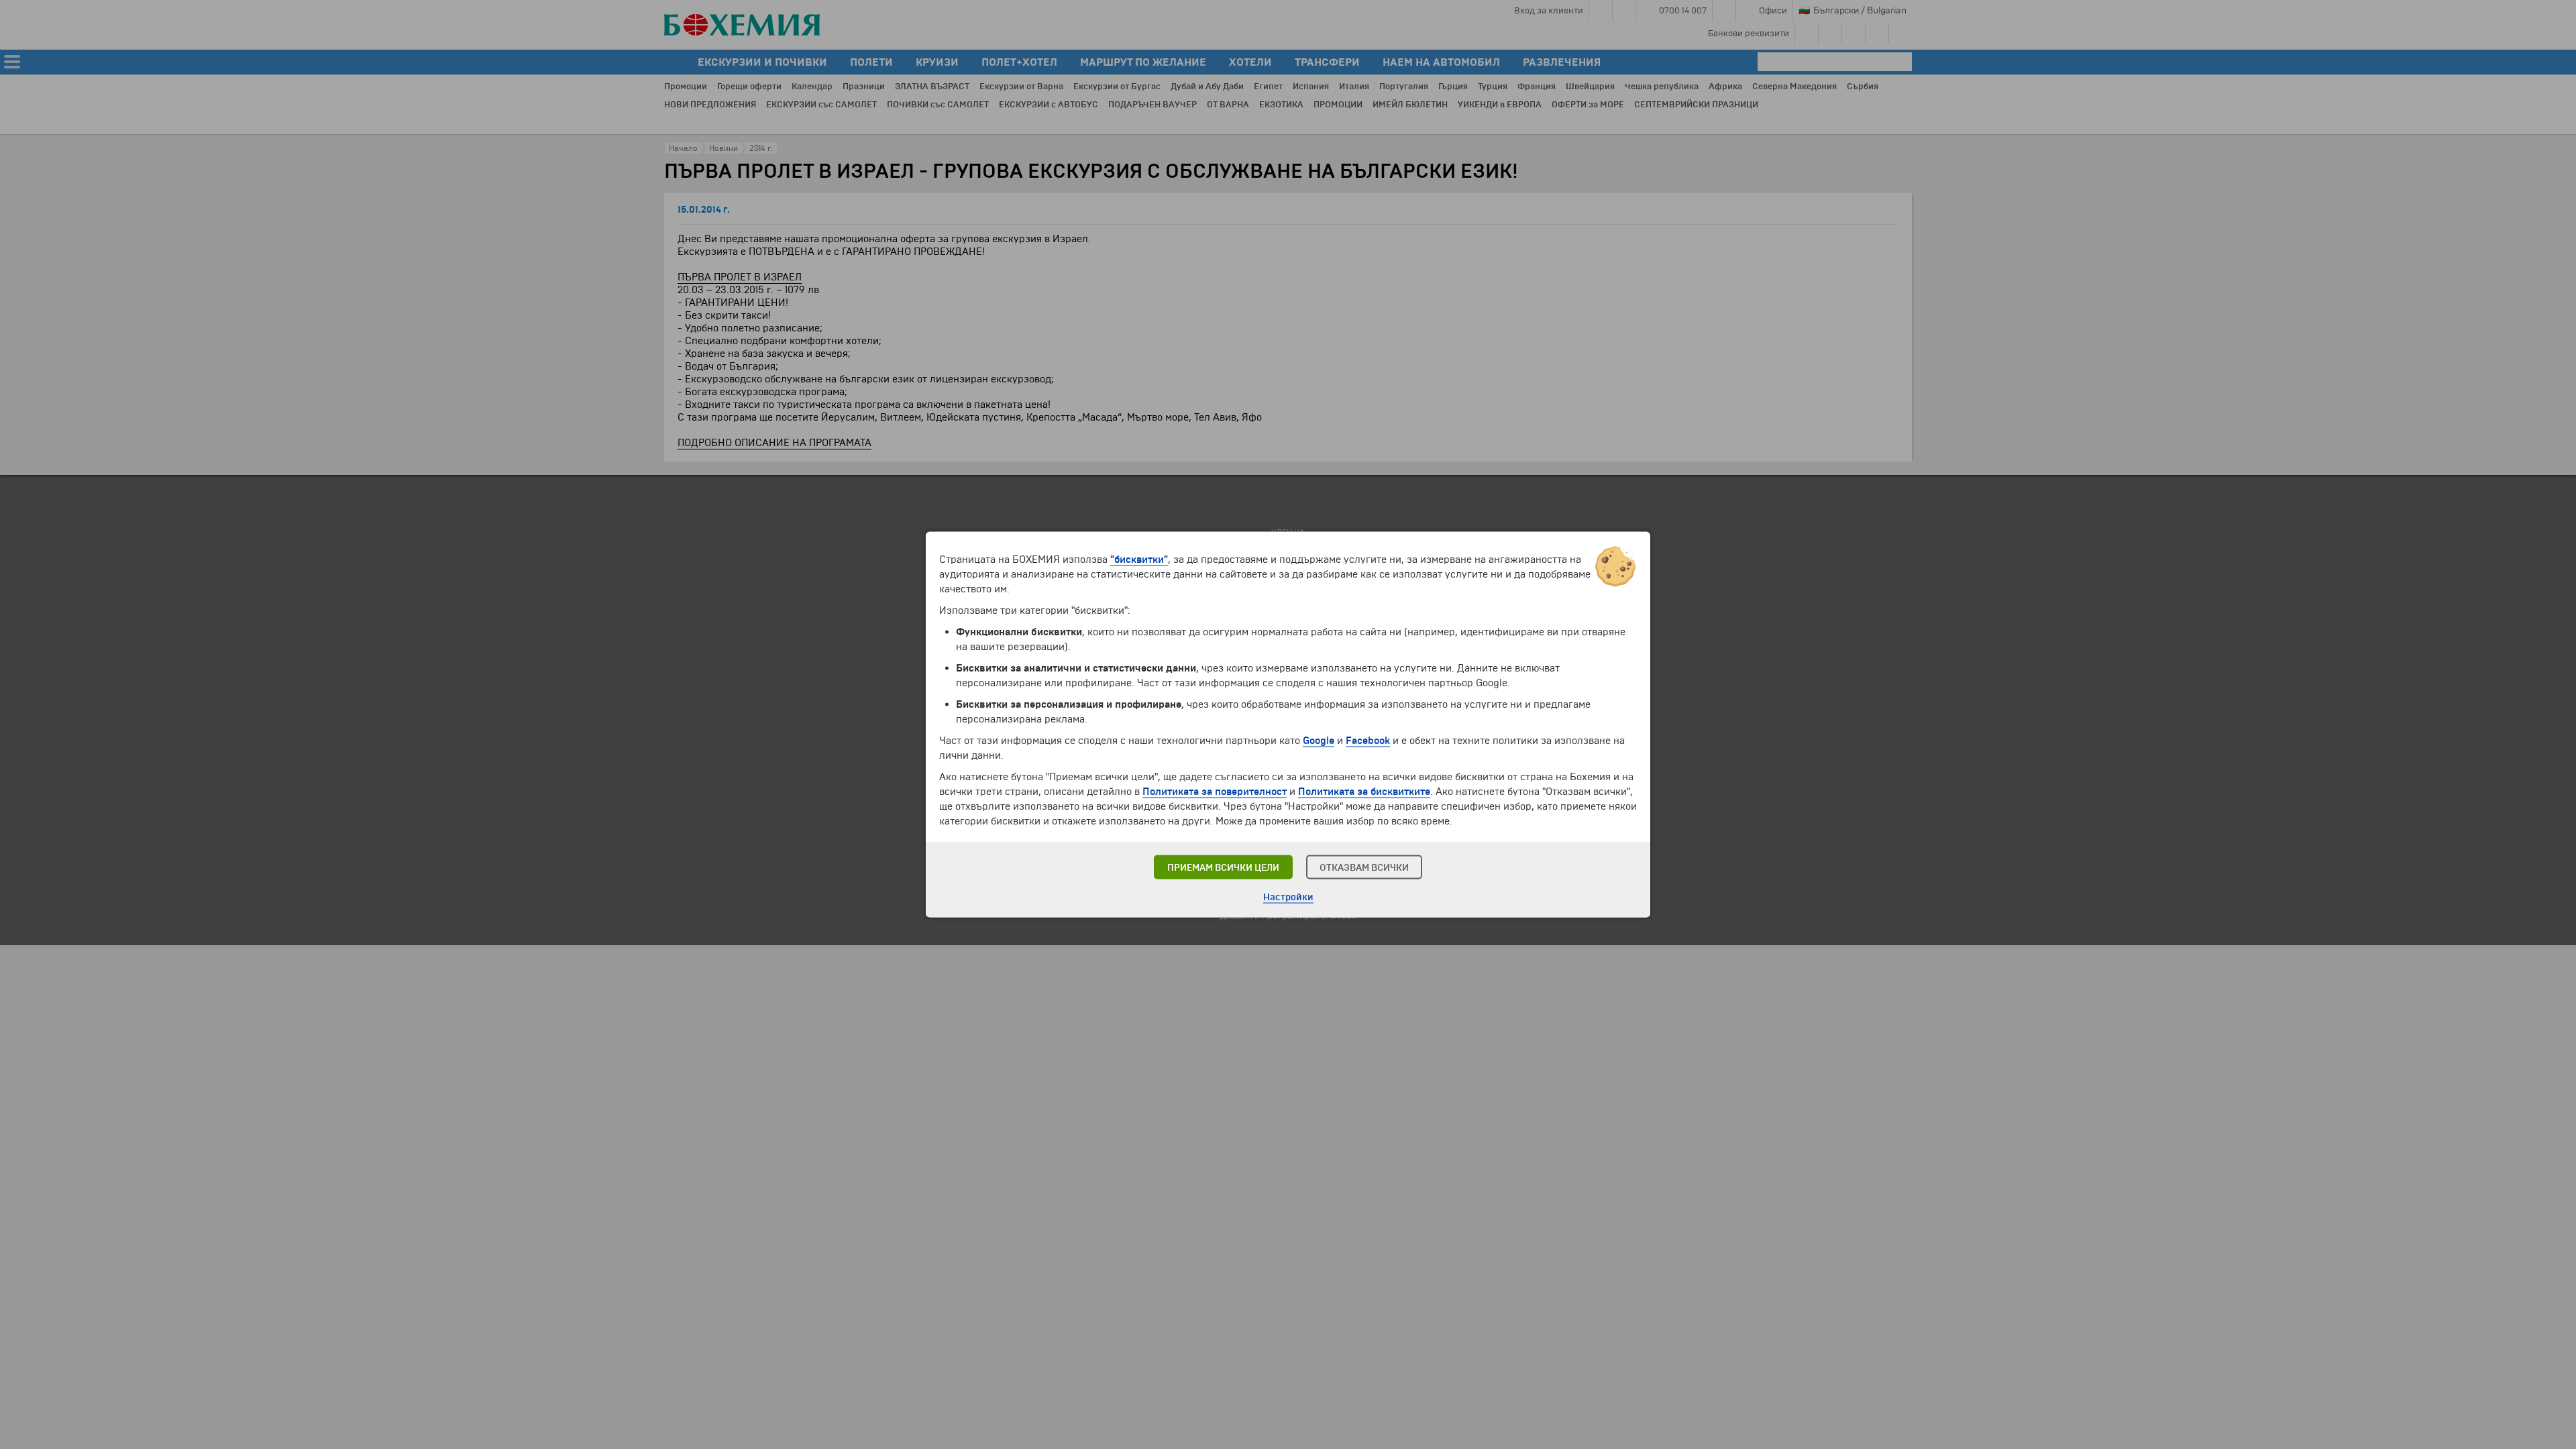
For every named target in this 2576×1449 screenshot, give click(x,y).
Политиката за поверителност (1215, 792)
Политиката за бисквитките (1364, 792)
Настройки (1288, 897)
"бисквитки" (1139, 559)
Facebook (1368, 741)
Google (1319, 741)
